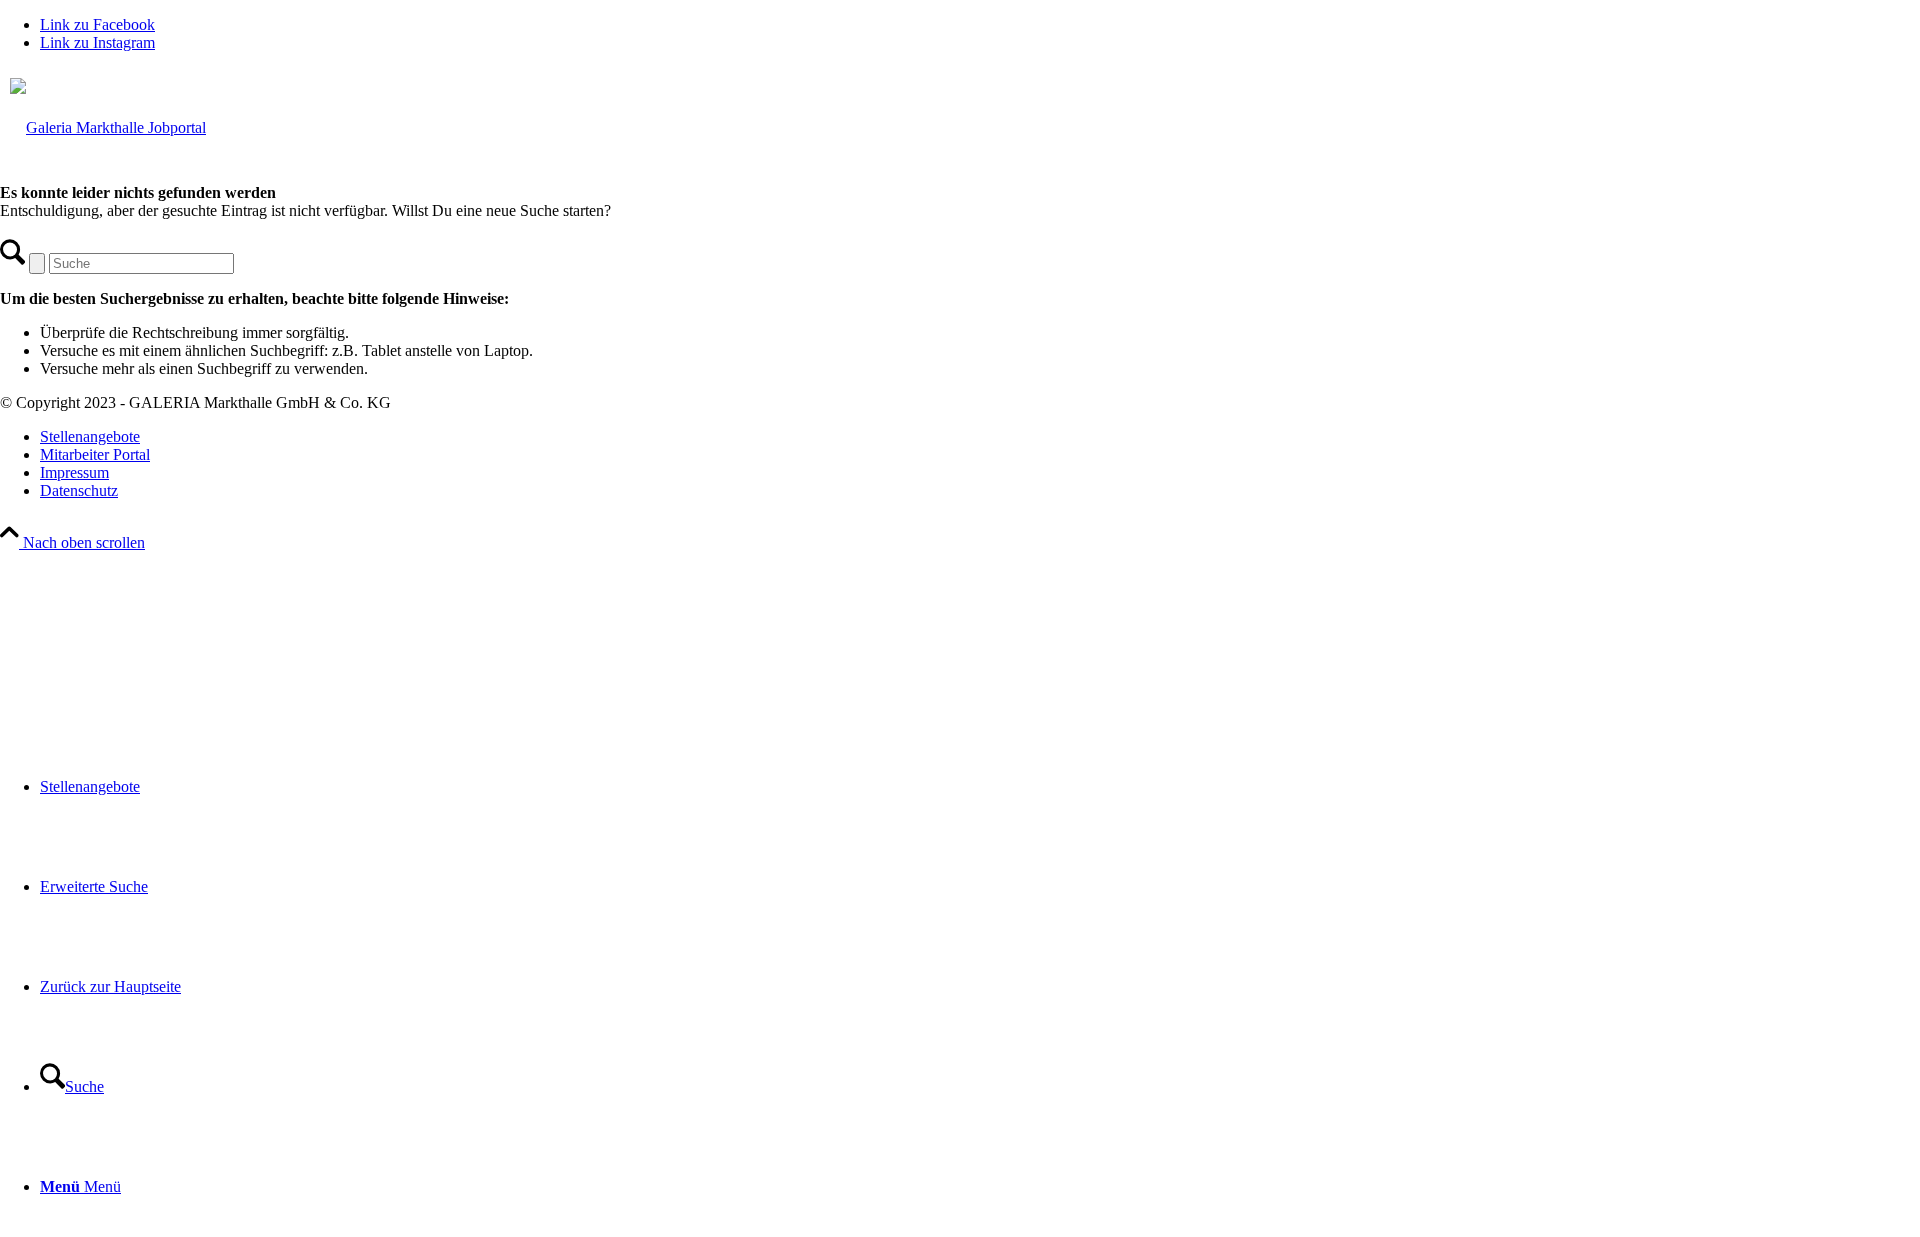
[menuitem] (980, 787)
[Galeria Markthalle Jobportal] (960, 394)
